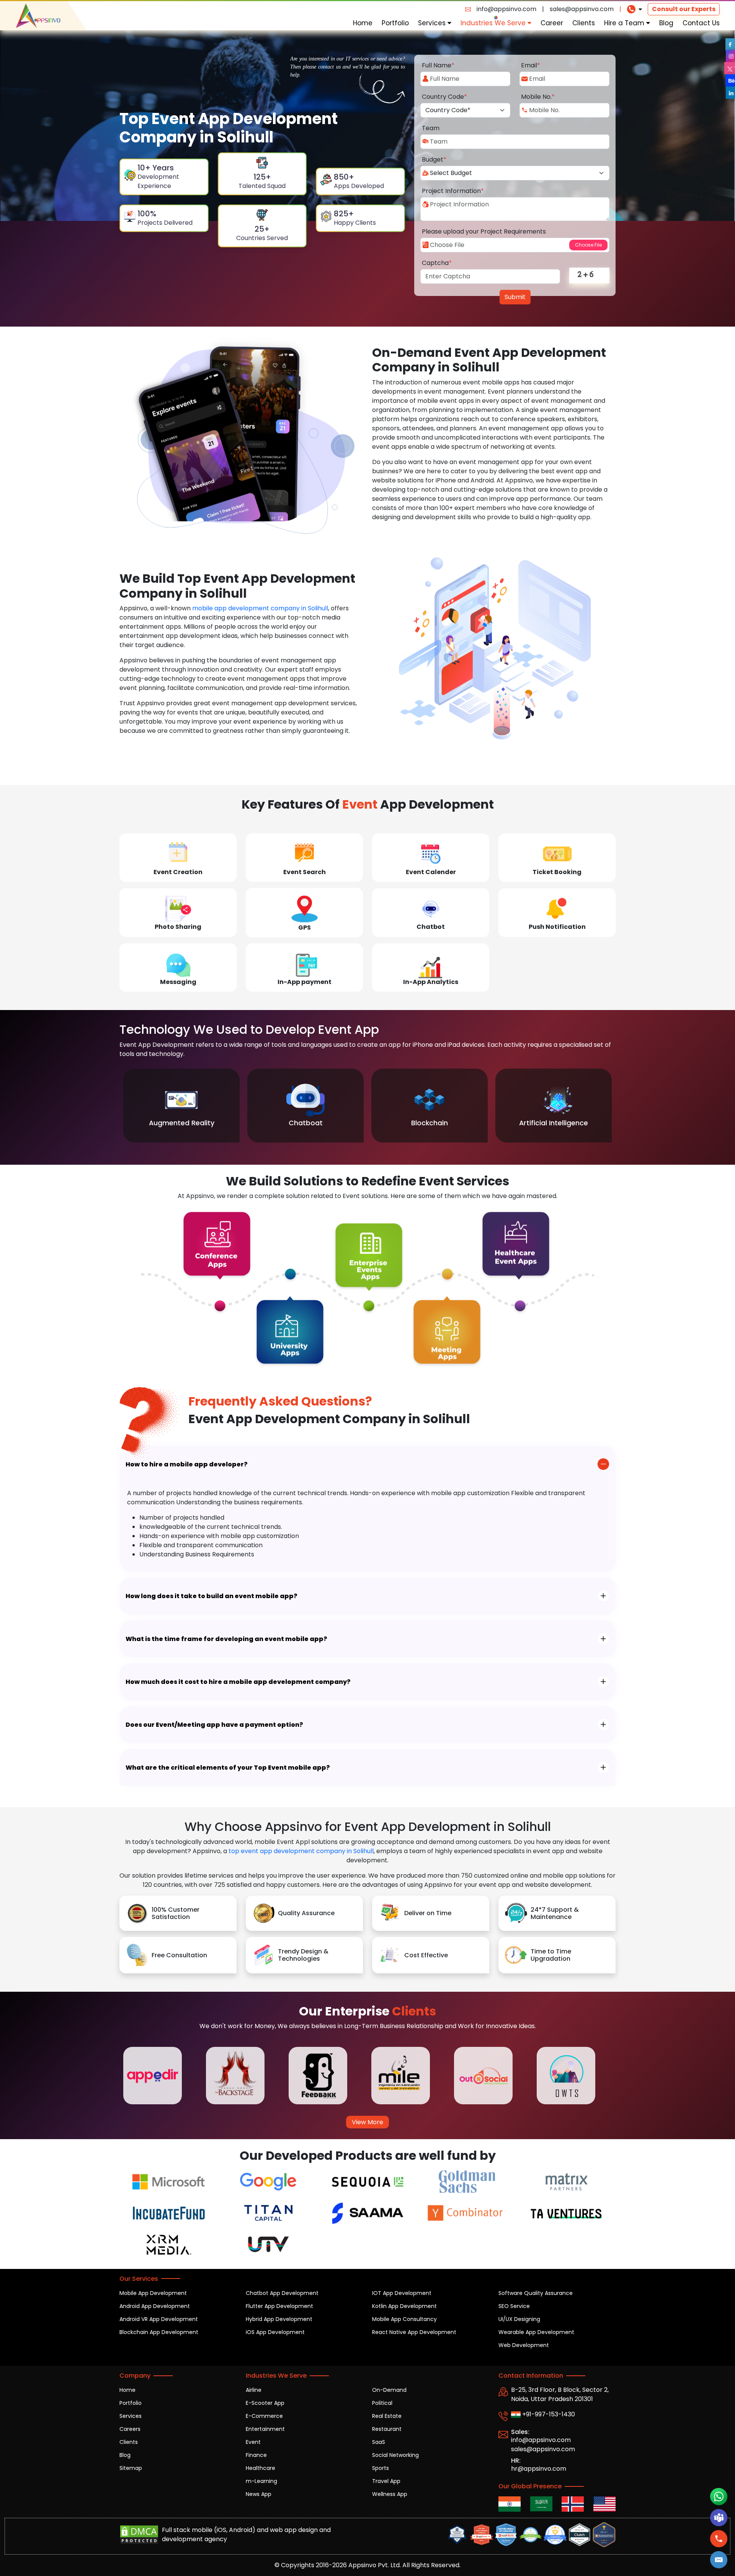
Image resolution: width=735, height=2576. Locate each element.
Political (382, 2403)
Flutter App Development (279, 2306)
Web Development (524, 2345)
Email (531, 65)
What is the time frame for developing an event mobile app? (226, 1639)
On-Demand (389, 2390)
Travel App (386, 2481)
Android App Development (155, 2306)
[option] (181, 1106)
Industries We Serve (494, 23)
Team (431, 128)
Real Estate (387, 2416)
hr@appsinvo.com (539, 2469)
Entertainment (265, 2429)
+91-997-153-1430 (548, 2414)
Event (253, 2442)
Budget (434, 159)
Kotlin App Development (404, 2306)
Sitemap (131, 2468)
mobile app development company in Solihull (260, 608)
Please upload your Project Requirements (484, 231)
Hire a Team (625, 23)
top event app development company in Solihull (301, 1851)
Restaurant (387, 2429)
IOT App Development (402, 2293)
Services (433, 23)
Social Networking (395, 2455)
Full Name (438, 65)
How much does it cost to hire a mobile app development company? (238, 1682)
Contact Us (701, 23)
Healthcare (261, 2468)
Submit (515, 297)
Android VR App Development (159, 2319)
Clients (584, 23)
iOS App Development (275, 2332)
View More (367, 2122)
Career (552, 23)
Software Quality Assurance (536, 2293)
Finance (256, 2455)
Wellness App (390, 2494)
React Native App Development (414, 2332)
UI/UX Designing (519, 2319)
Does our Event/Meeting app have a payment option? (214, 1725)
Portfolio (395, 23)
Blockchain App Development (159, 2332)
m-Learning (261, 2481)
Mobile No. (538, 97)
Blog (666, 23)
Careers (130, 2429)
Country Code (444, 97)
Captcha (437, 263)
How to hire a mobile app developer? (187, 1464)
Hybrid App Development (279, 2319)
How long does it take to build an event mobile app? (212, 1596)
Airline (254, 2390)
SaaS (379, 2442)
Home (363, 23)
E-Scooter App (265, 2403)
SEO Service (514, 2306)
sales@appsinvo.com (582, 9)
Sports (381, 2468)
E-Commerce (264, 2416)
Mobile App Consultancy (404, 2319)
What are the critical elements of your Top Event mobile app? (228, 1768)
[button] (719, 2560)
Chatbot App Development (282, 2293)
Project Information (453, 191)
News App (259, 2494)
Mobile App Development (153, 2293)
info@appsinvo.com (506, 9)
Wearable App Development (536, 2332)
